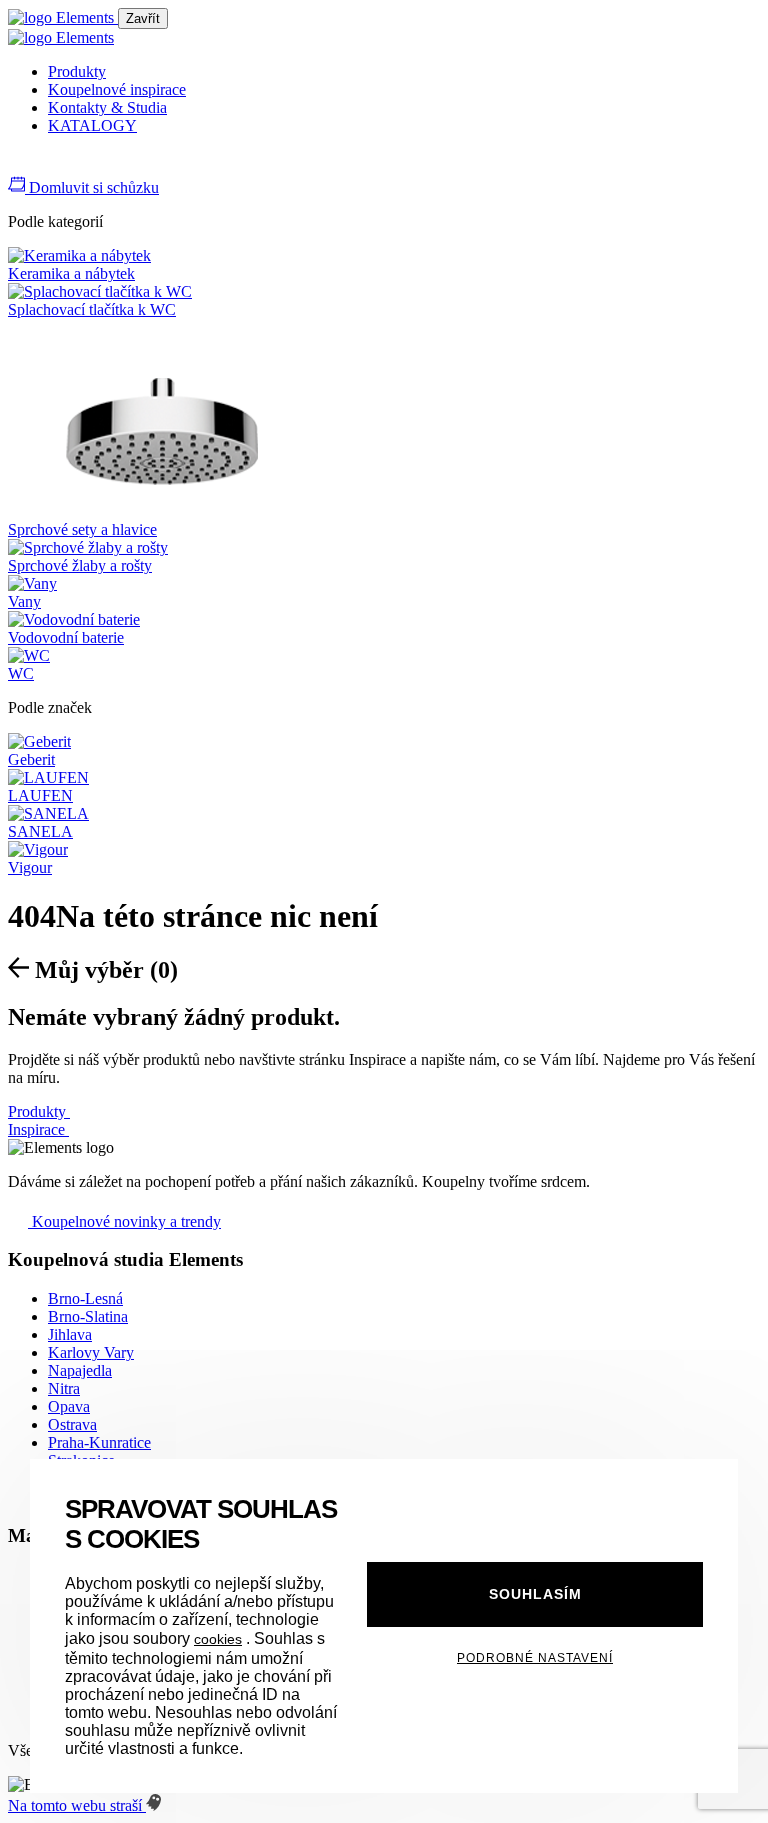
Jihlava (70, 1334)
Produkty (77, 71)
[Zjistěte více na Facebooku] (18, 165)
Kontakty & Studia (107, 107)
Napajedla (80, 1370)
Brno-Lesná (85, 1298)
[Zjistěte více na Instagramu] (42, 165)
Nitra (64, 1388)
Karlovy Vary (91, 1352)
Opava (69, 1406)
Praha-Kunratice (99, 1442)
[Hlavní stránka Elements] (63, 17)
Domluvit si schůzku (92, 187)
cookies (218, 1639)
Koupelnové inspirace (117, 89)
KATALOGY (92, 125)
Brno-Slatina (88, 1316)
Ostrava (72, 1424)
